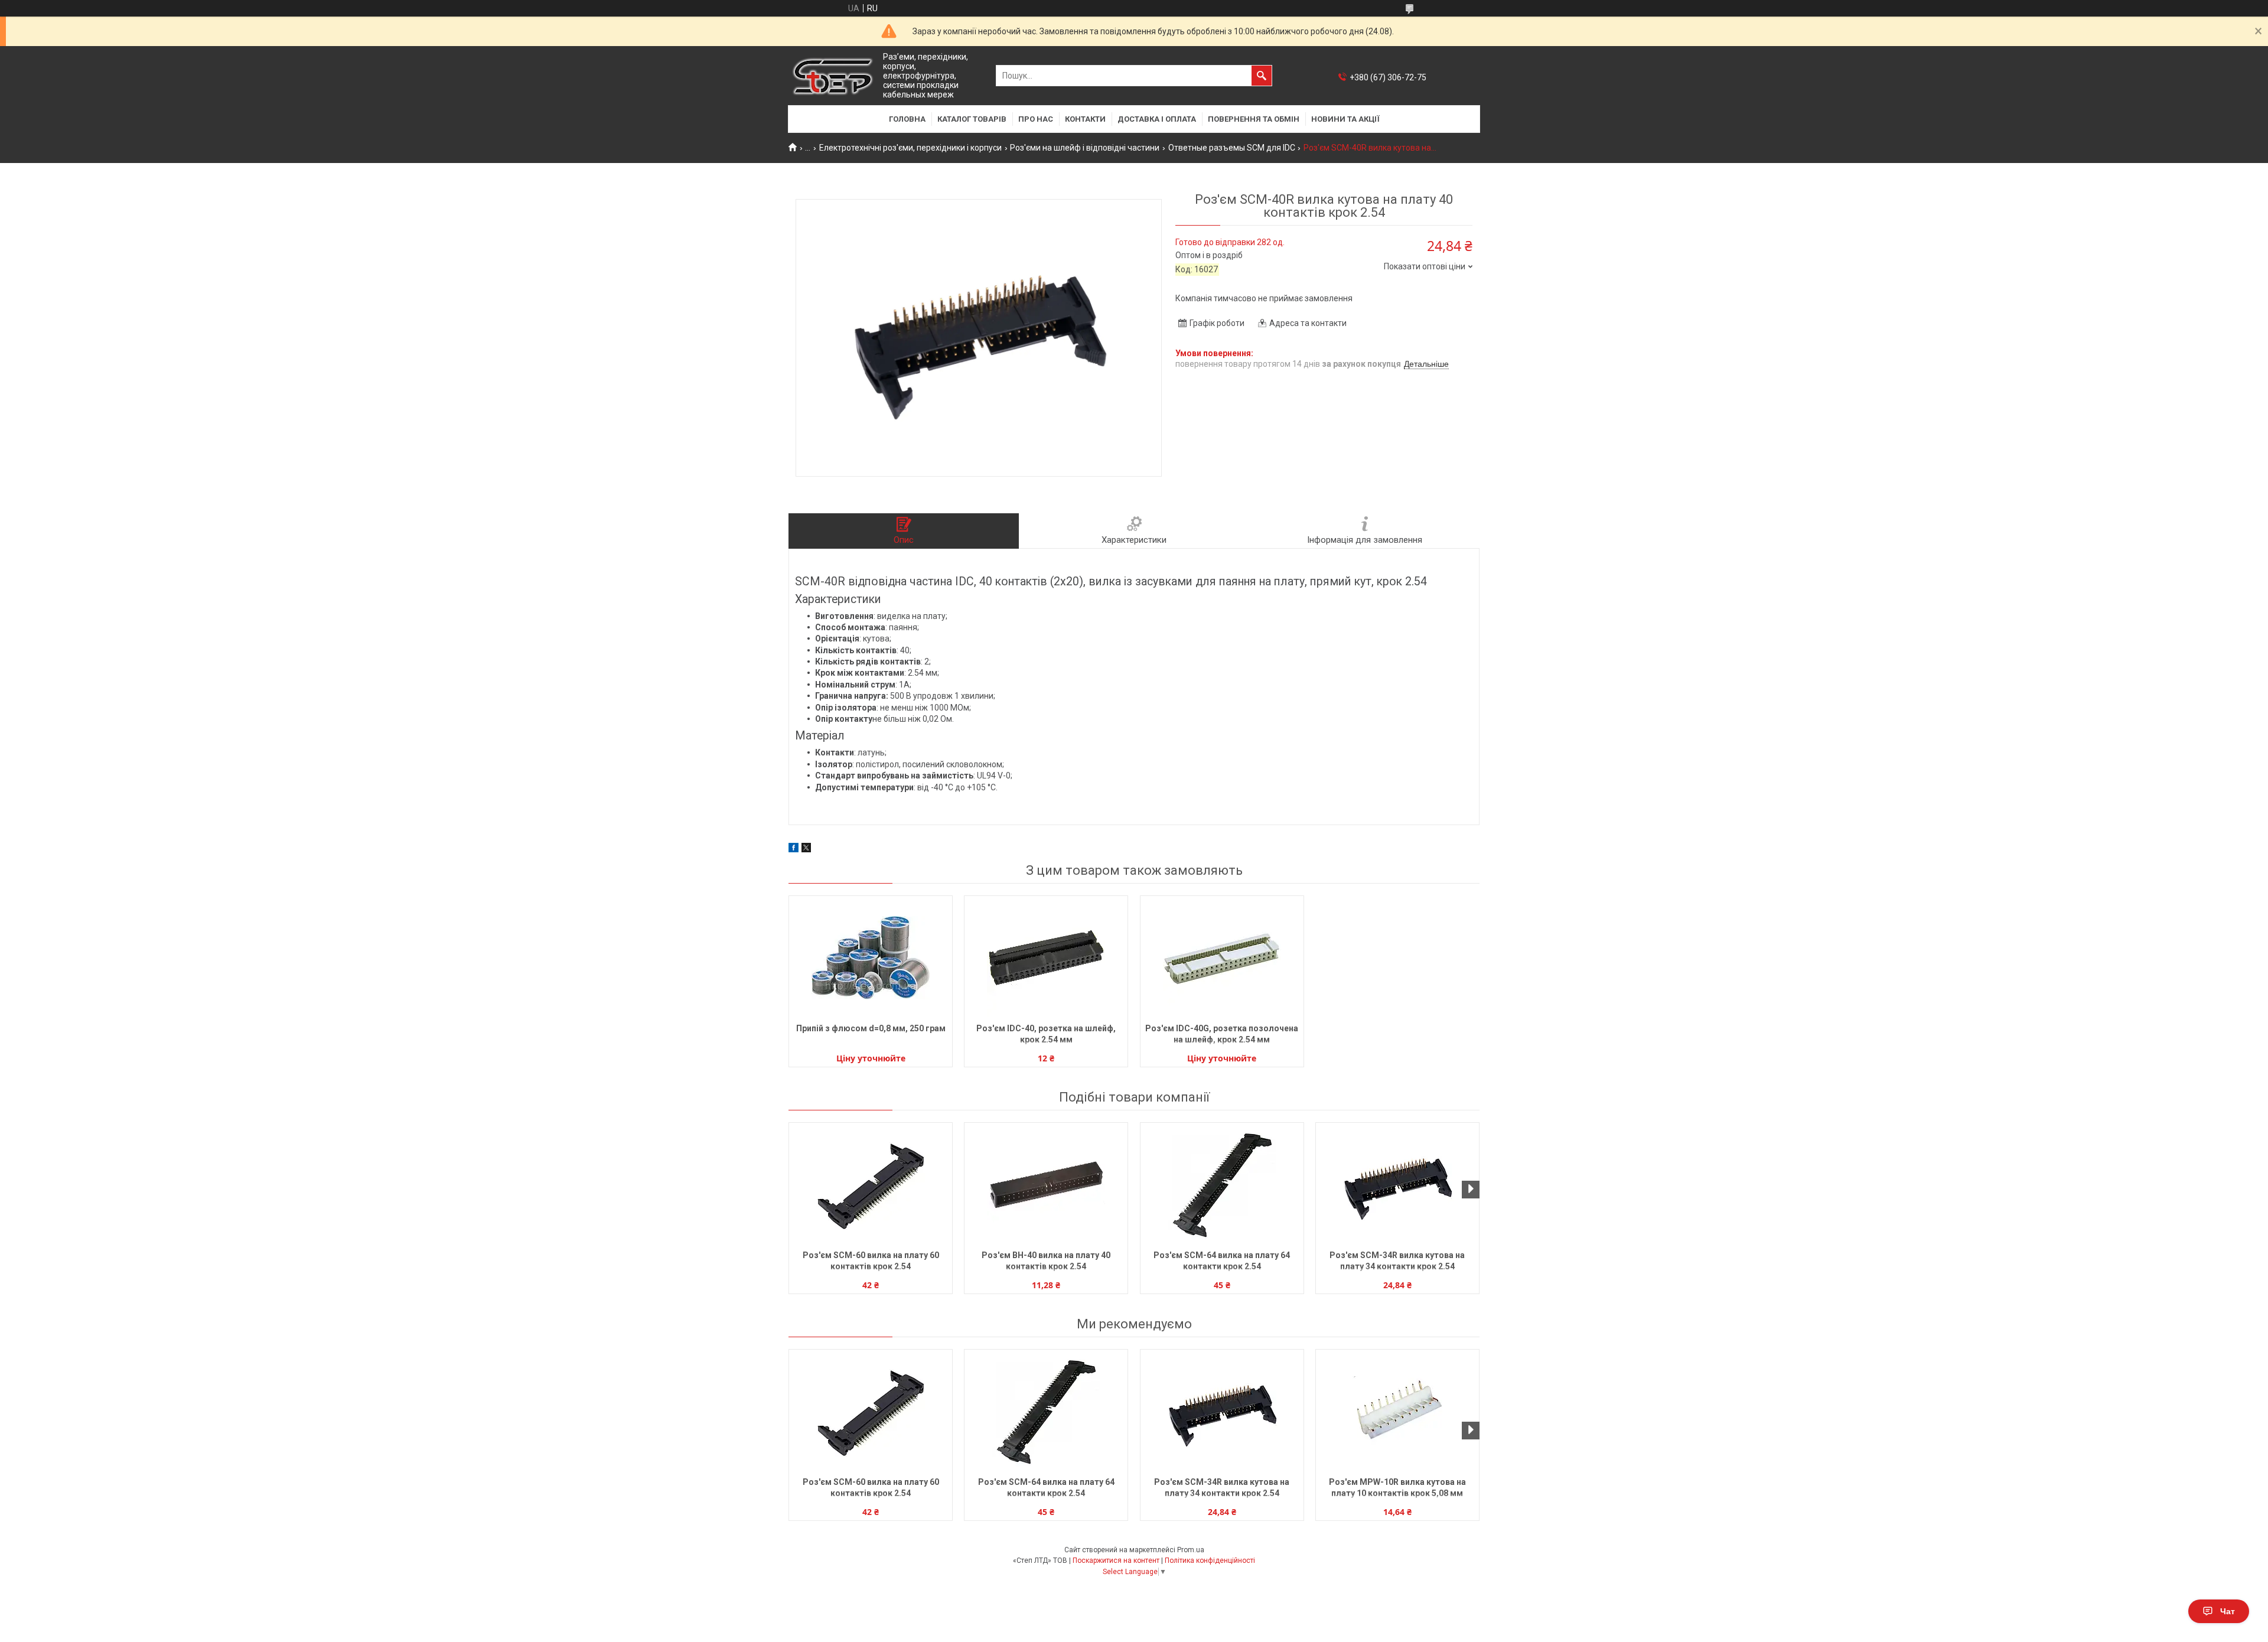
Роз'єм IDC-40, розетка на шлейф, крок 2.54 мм (1046, 1034)
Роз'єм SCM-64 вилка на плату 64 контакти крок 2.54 (1222, 1261)
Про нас (1036, 119)
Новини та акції (1345, 119)
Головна (907, 119)
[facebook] (794, 849)
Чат (2228, 1611)
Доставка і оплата (1157, 119)
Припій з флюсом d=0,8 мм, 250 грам (871, 1028)
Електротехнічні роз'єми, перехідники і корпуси (910, 148)
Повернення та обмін (1254, 119)
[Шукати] (1262, 76)
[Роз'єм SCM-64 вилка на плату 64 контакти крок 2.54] (1222, 1185)
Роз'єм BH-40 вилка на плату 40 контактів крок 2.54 (1046, 1261)
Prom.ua (1191, 1550)
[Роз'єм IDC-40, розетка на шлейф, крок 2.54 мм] (1046, 958)
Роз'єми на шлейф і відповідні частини (1085, 148)
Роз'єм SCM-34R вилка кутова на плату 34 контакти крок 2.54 (1397, 1261)
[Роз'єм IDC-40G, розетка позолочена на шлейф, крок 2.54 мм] (1222, 958)
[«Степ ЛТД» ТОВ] (833, 76)
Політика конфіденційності (1210, 1560)
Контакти (1085, 119)
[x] (806, 849)
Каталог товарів (972, 119)
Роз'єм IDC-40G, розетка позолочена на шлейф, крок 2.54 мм (1222, 1034)
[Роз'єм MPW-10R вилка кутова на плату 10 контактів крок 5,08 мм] (1397, 1412)
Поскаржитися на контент (1116, 1560)
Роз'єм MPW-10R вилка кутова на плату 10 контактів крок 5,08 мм (1397, 1488)
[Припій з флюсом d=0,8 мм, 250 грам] (871, 958)
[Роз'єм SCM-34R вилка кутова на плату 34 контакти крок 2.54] (1397, 1185)
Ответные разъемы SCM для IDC (1232, 148)
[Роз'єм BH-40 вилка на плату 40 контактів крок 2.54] (1046, 1185)
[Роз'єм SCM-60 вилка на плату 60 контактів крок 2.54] (871, 1185)
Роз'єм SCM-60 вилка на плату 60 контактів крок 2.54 (871, 1261)
